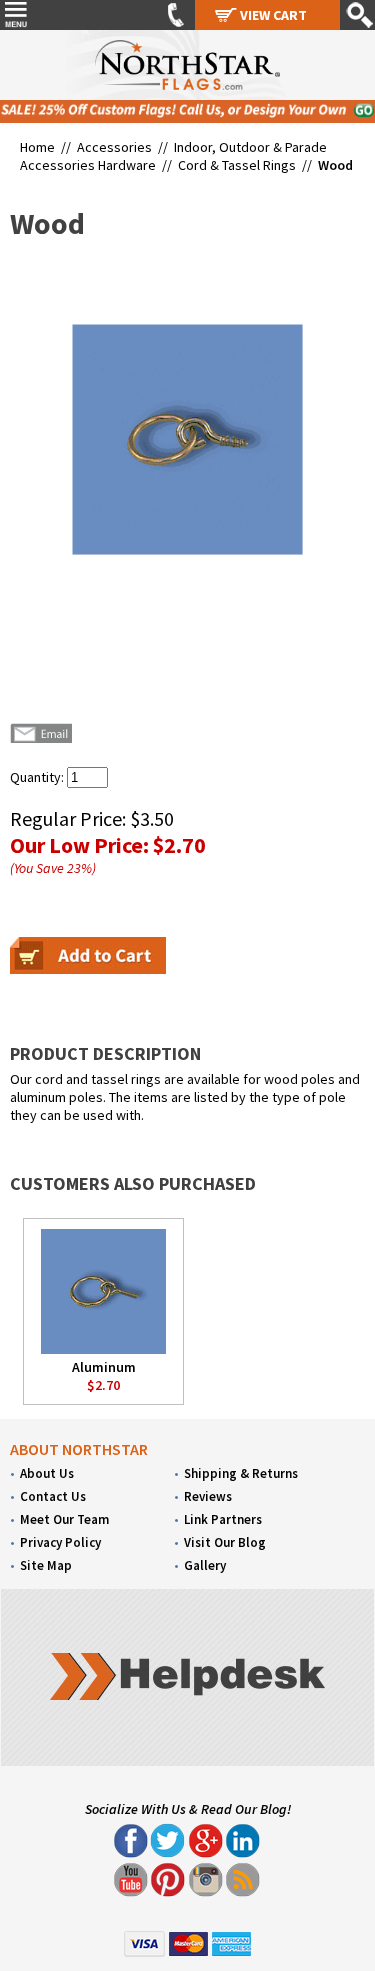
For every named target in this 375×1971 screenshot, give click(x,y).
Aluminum (104, 1367)
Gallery (205, 1565)
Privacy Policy (60, 1542)
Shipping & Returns (241, 1473)
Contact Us (53, 1496)
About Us (47, 1473)
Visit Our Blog (225, 1542)
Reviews (208, 1496)
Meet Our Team (64, 1519)
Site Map (46, 1565)
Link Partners (223, 1519)
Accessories (114, 147)
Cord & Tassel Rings (237, 165)
